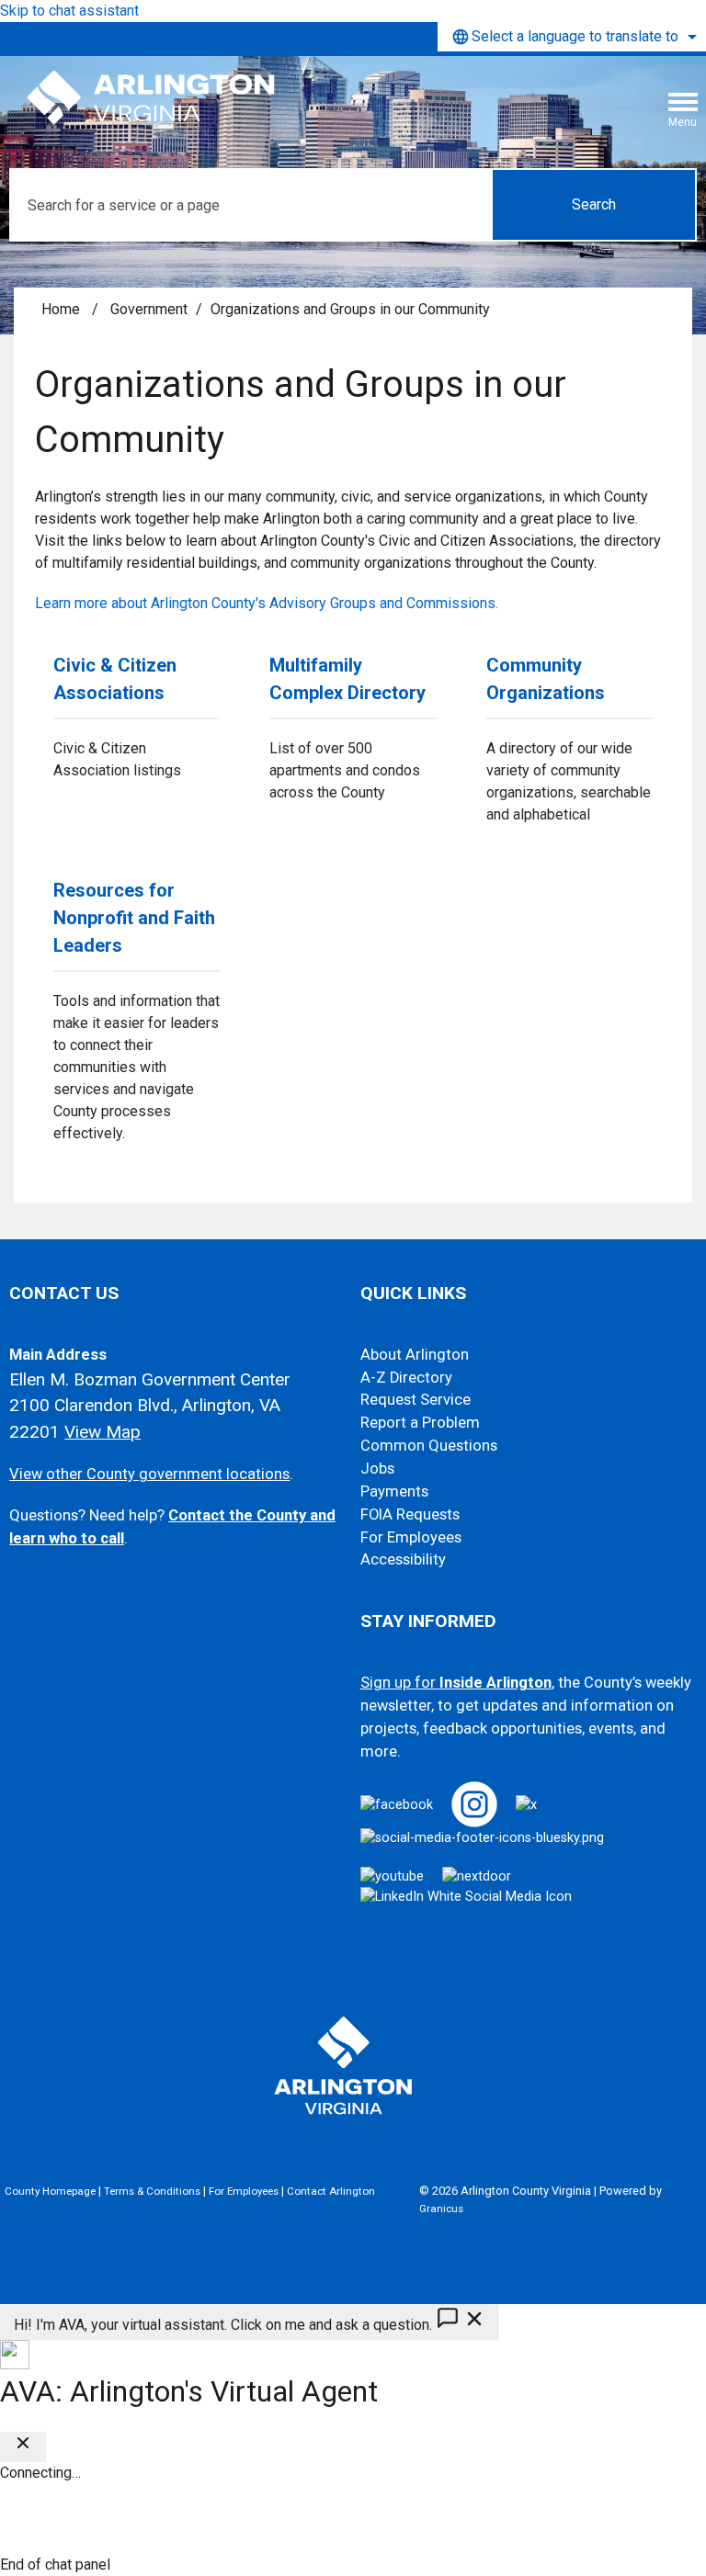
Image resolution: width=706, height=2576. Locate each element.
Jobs (377, 1469)
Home (61, 309)
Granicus (441, 2209)
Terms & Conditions (152, 2191)
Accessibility (403, 1559)
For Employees (411, 1537)
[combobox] (572, 37)
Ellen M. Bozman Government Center (150, 1379)
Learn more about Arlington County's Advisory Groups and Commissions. (267, 603)
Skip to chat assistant (69, 11)
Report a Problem (420, 1423)
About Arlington (415, 1355)
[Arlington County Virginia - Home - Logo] (152, 98)
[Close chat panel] (23, 2447)
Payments (394, 1491)
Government (149, 309)
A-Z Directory (406, 1378)
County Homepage (50, 2191)
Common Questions (429, 1446)
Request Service (416, 1400)
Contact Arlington (331, 2191)
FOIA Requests (410, 1514)
